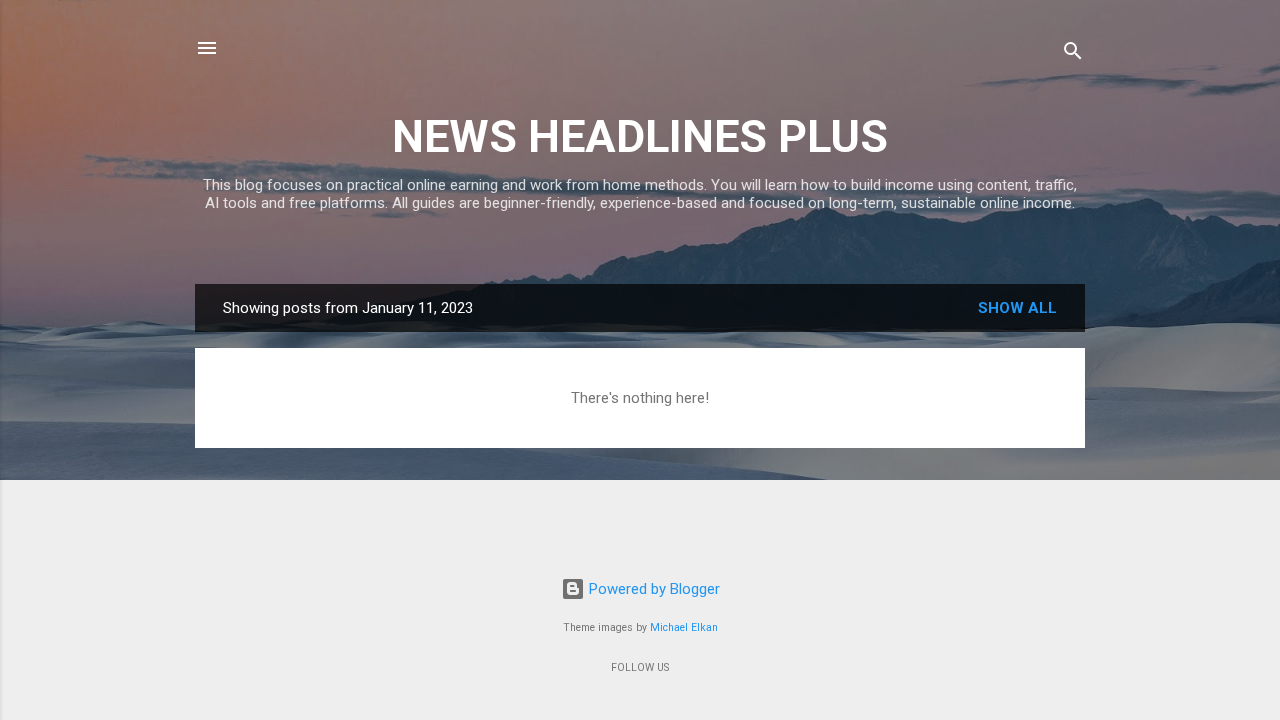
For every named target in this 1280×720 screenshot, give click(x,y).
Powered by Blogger (652, 589)
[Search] (1073, 54)
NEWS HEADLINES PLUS (640, 136)
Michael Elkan (684, 627)
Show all (1017, 308)
